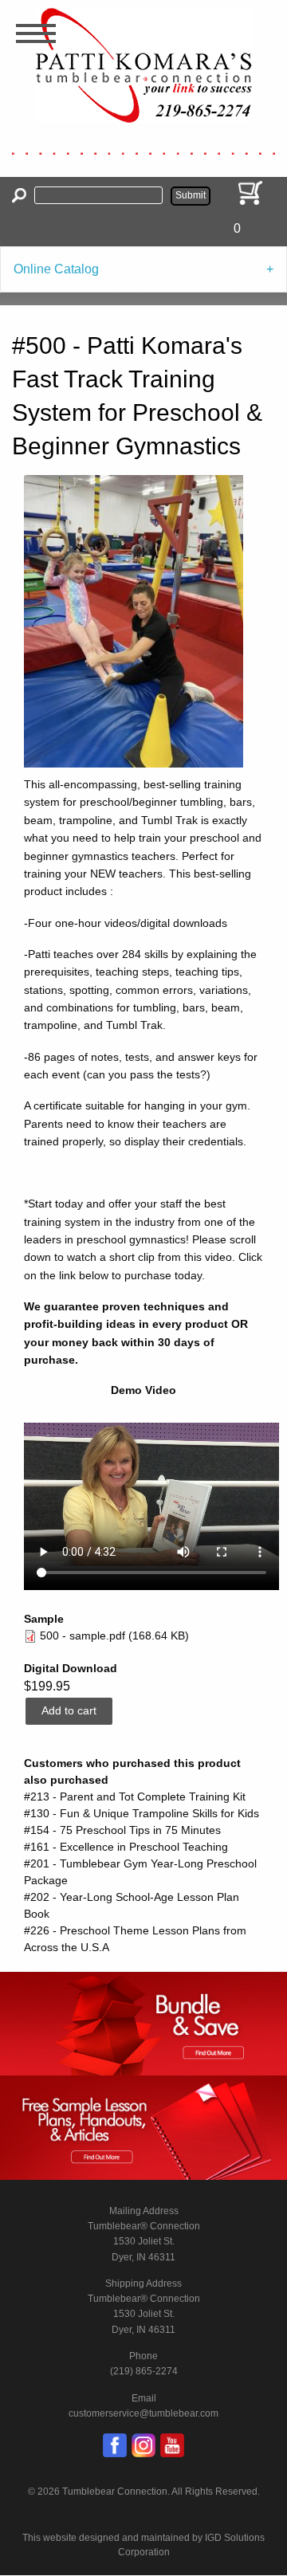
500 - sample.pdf (83, 1636)
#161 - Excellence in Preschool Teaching (126, 1847)
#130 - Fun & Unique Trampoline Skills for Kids (142, 1813)
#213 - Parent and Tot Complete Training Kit (135, 1797)
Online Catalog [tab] (56, 269)
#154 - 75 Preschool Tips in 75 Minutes (122, 1830)
